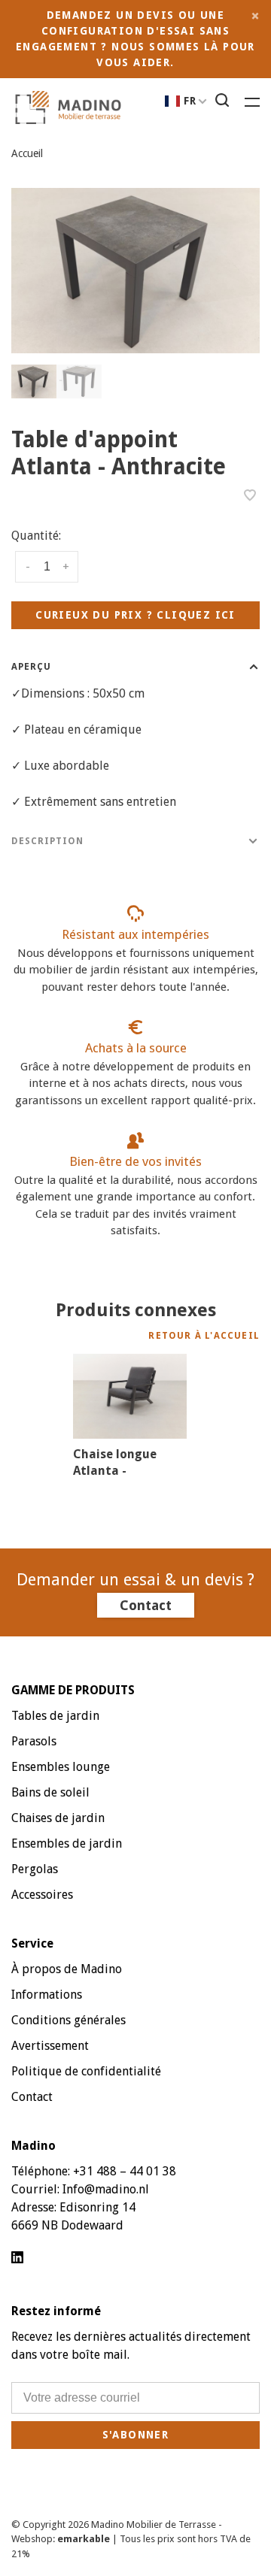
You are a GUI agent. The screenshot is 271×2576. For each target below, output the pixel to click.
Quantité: (36, 536)
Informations (47, 1995)
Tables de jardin (55, 1716)
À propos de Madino (67, 1969)
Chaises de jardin (58, 1818)
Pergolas (35, 1869)
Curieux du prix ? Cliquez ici (135, 615)
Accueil (27, 153)
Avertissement (50, 2046)
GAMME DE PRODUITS (73, 1690)
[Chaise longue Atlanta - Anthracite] (130, 1396)
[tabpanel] (135, 271)
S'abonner (136, 2435)
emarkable (85, 2539)
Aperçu (31, 667)
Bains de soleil (50, 1792)
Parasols (34, 1741)
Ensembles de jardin (67, 1843)
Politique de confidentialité (86, 2071)
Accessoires (42, 1895)
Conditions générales (69, 2020)
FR (190, 101)
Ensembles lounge (61, 1767)
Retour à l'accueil (204, 1336)
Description (47, 841)
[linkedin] (17, 2258)
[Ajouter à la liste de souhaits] (250, 496)
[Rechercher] (224, 102)
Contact (146, 1605)
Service (32, 1943)
